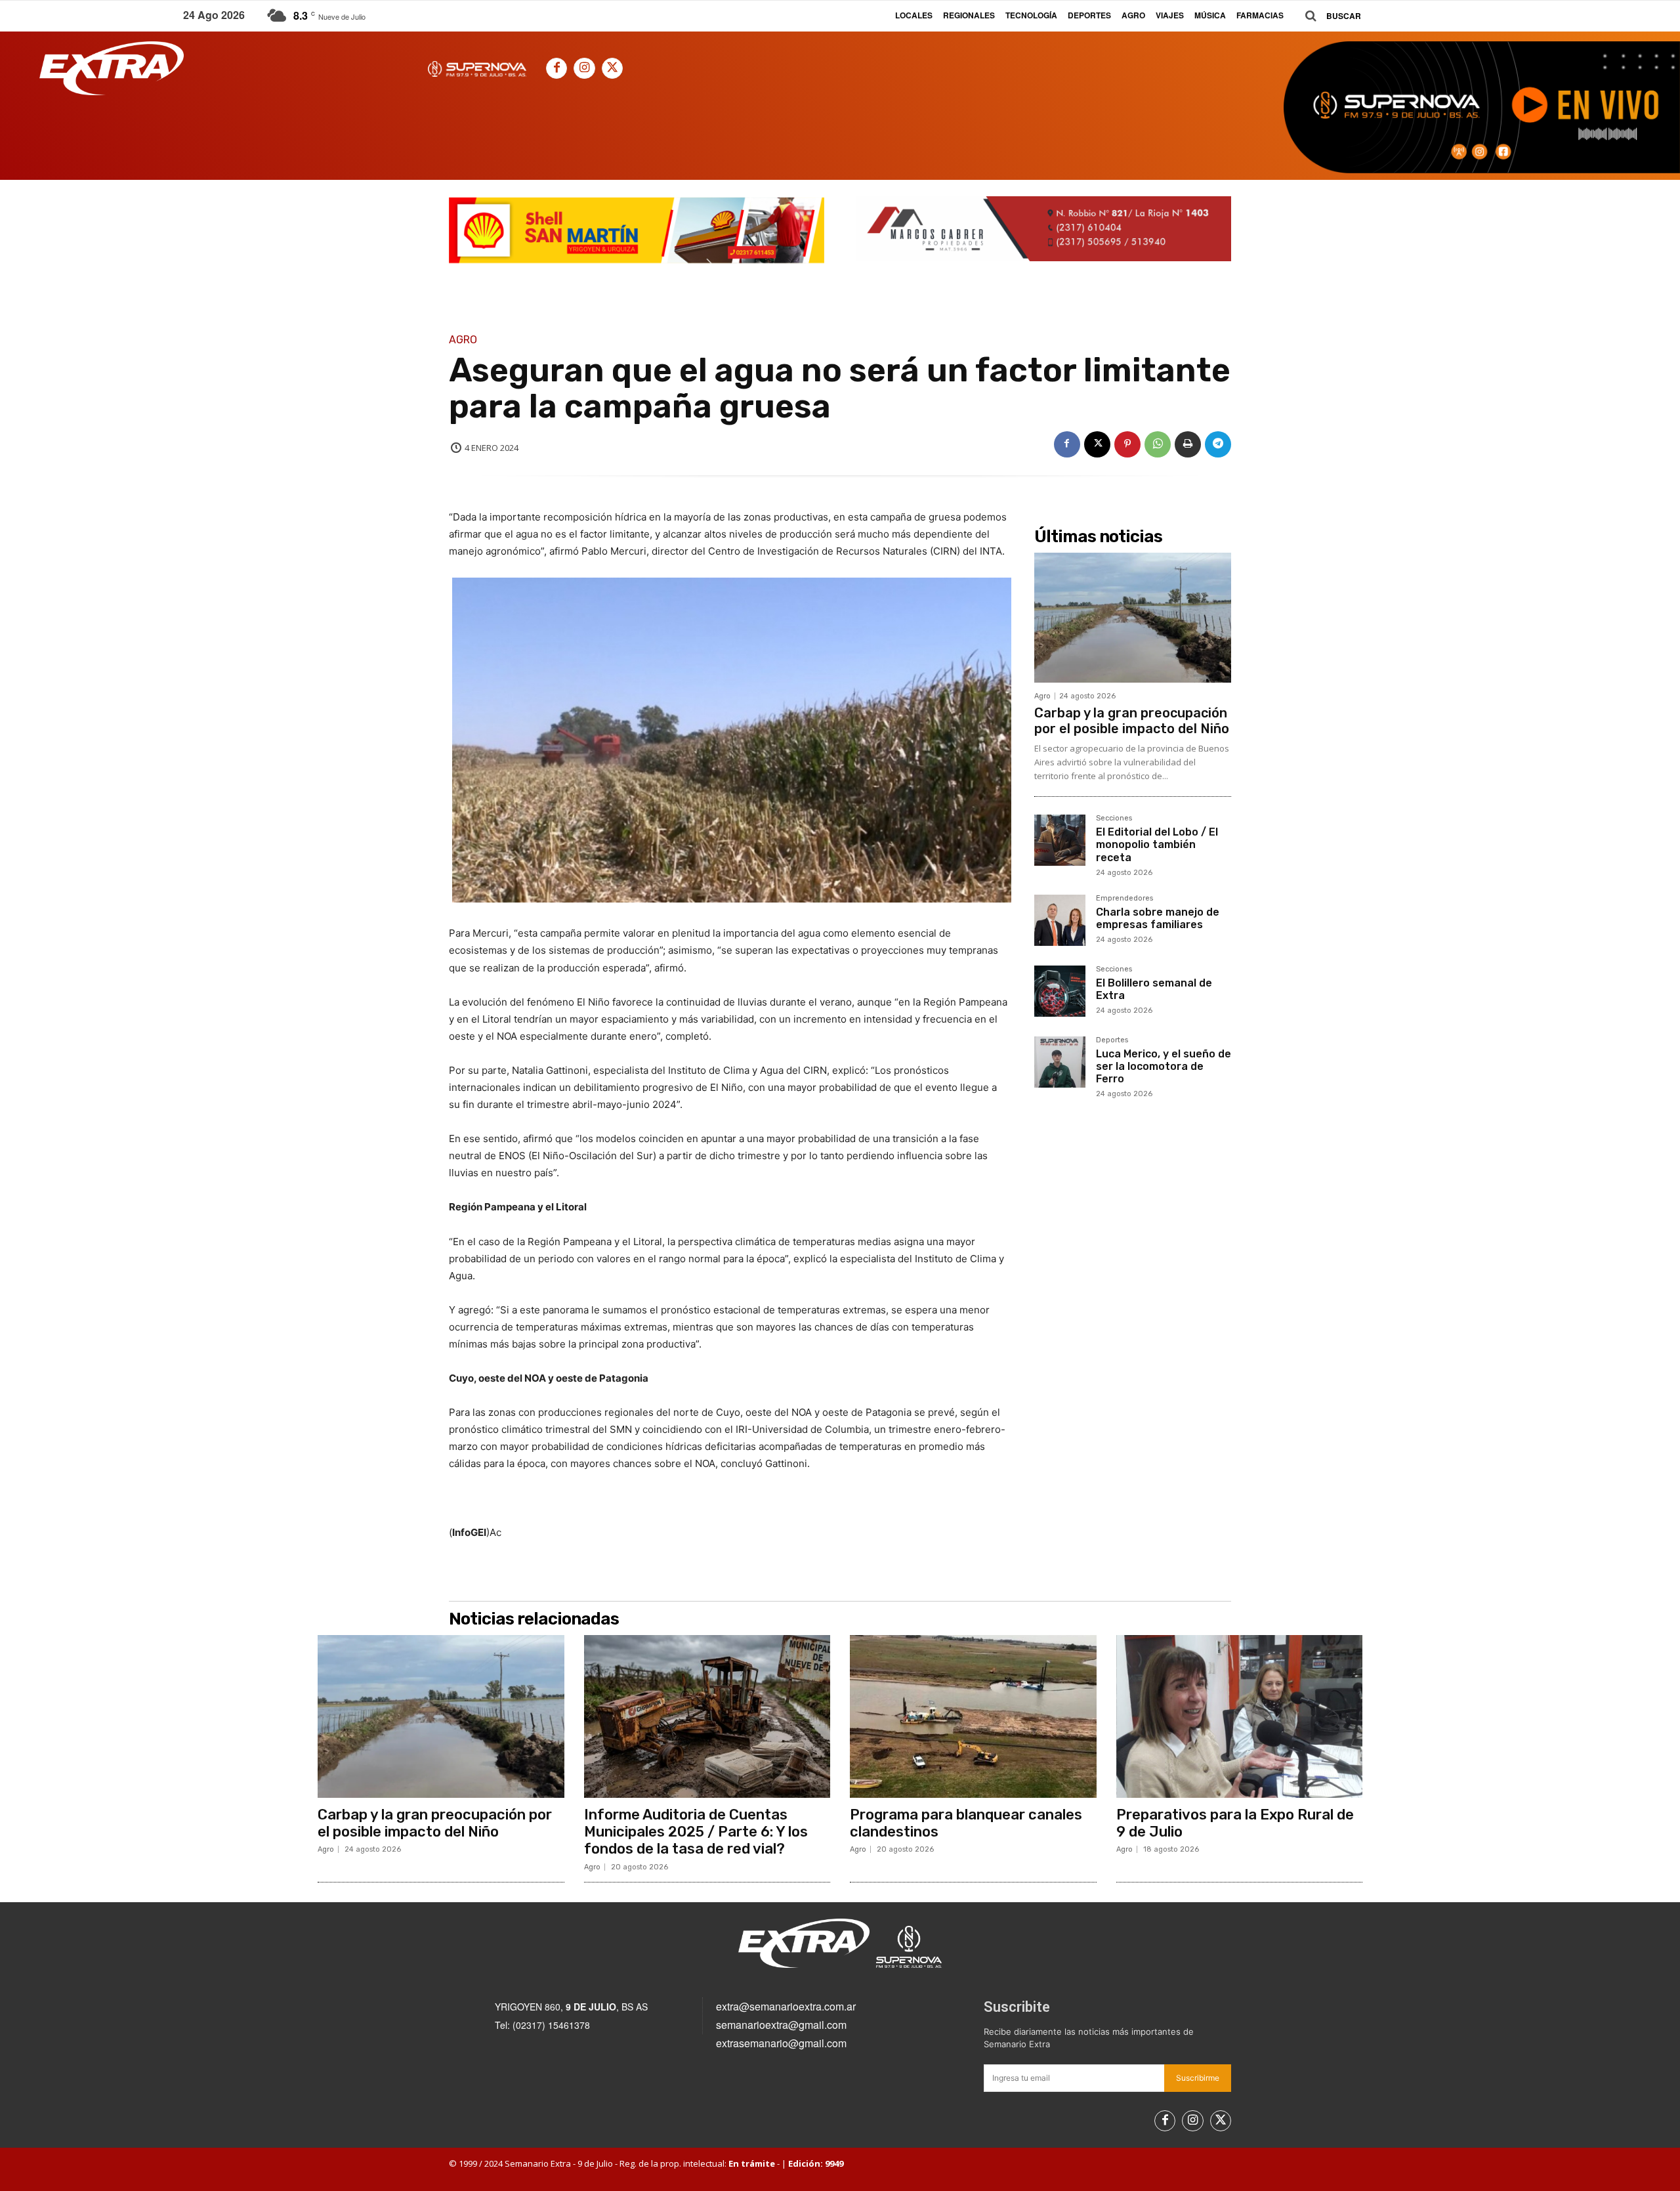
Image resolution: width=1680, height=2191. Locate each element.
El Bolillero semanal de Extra (1154, 989)
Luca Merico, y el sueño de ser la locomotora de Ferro (1164, 1066)
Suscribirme (1198, 2078)
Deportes (1112, 1040)
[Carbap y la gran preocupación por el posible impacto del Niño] (1133, 618)
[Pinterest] (1127, 444)
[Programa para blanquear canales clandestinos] (973, 1716)
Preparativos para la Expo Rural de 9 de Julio (1235, 1823)
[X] (612, 68)
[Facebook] (556, 68)
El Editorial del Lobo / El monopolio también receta (1157, 844)
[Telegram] (1218, 444)
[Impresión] (1188, 444)
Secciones (1114, 819)
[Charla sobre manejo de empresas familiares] (1060, 920)
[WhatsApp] (1158, 444)
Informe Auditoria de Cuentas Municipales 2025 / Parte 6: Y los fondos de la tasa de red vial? (696, 1832)
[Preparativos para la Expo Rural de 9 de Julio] (1240, 1716)
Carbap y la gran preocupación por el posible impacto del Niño (1132, 721)
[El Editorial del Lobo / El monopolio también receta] (1060, 840)
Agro (463, 340)
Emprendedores (1124, 899)
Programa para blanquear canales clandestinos (966, 1823)
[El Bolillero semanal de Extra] (1060, 991)
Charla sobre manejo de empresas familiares (1158, 918)
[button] (1328, 16)
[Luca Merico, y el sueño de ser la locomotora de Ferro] (1060, 1062)
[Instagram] (584, 68)
